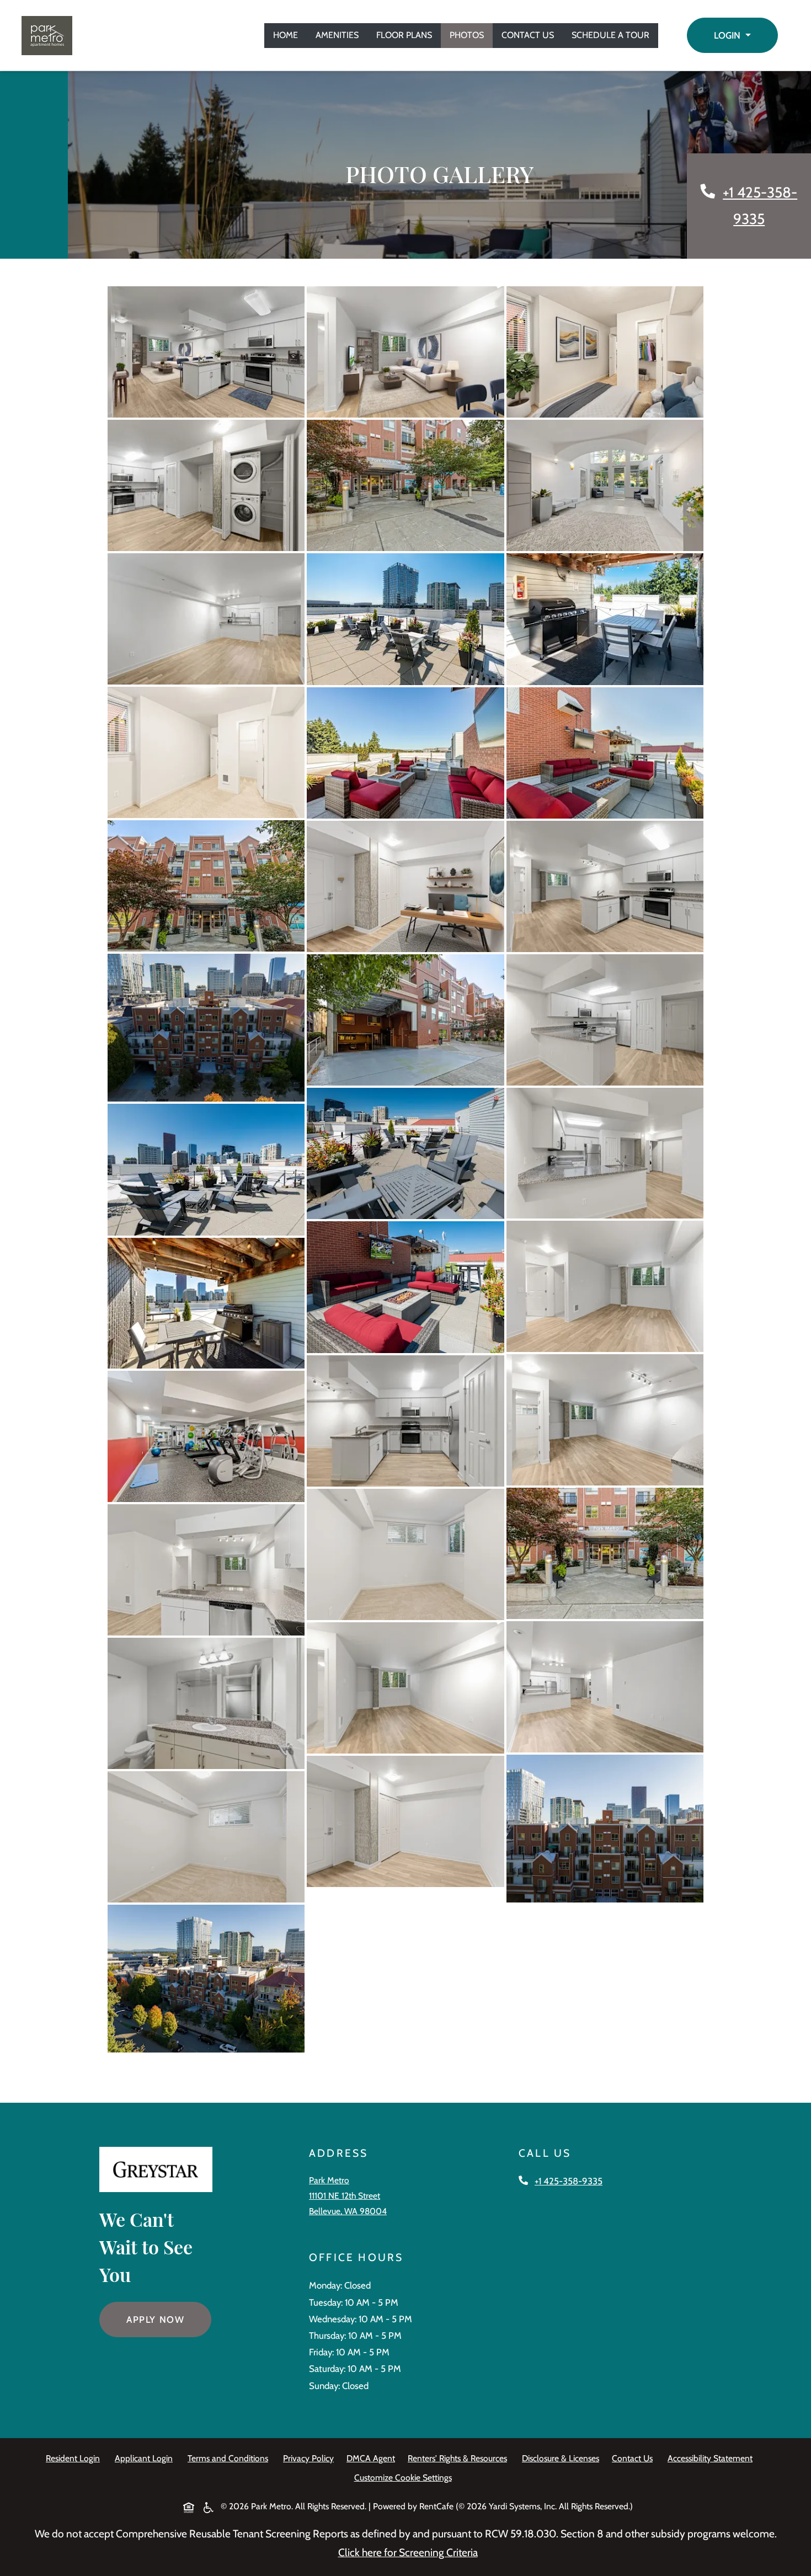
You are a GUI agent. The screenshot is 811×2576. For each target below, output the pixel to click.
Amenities (337, 35)
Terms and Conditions (230, 2458)
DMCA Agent (373, 2458)
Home (286, 35)
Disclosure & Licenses (563, 2458)
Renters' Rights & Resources (460, 2458)
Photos (467, 35)
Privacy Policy (311, 2458)
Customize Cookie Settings (403, 2478)
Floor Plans (404, 35)
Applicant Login (146, 2458)
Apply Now (169, 2319)
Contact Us (528, 35)
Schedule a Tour (610, 35)
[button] (732, 35)
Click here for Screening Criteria (408, 2552)
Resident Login (75, 2458)
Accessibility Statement (712, 2458)
